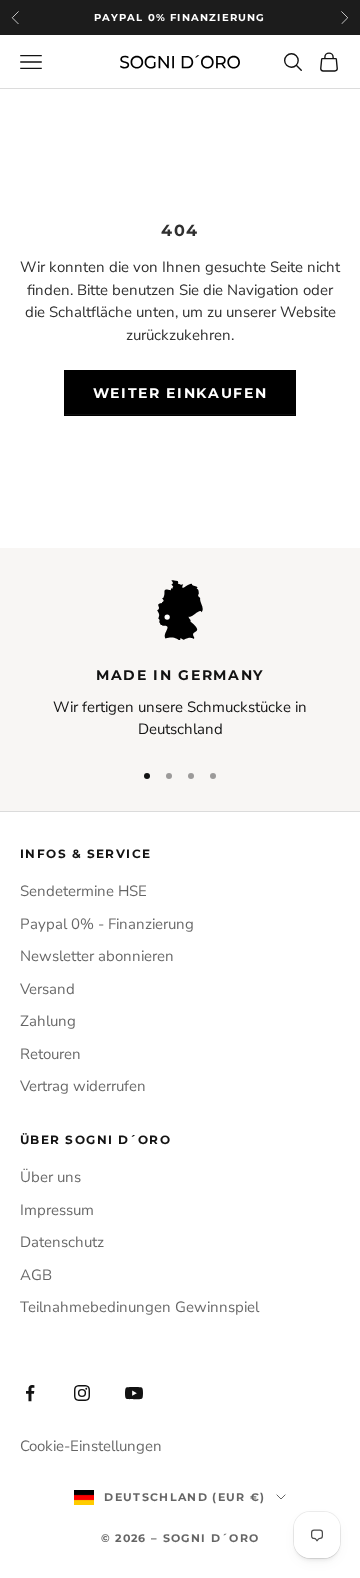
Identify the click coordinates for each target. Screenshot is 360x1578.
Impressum (57, 1210)
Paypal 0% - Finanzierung (107, 924)
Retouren (50, 1054)
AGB (36, 1275)
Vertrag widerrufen (83, 1086)
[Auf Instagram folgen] (82, 1393)
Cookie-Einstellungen (91, 1446)
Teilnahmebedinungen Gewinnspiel (139, 1307)
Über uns (50, 1177)
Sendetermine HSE (83, 891)
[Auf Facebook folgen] (30, 1393)
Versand (47, 989)
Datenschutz (62, 1242)
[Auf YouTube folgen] (134, 1393)
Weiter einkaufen (180, 393)
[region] (180, 660)
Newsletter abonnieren (97, 956)
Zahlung (48, 1021)
